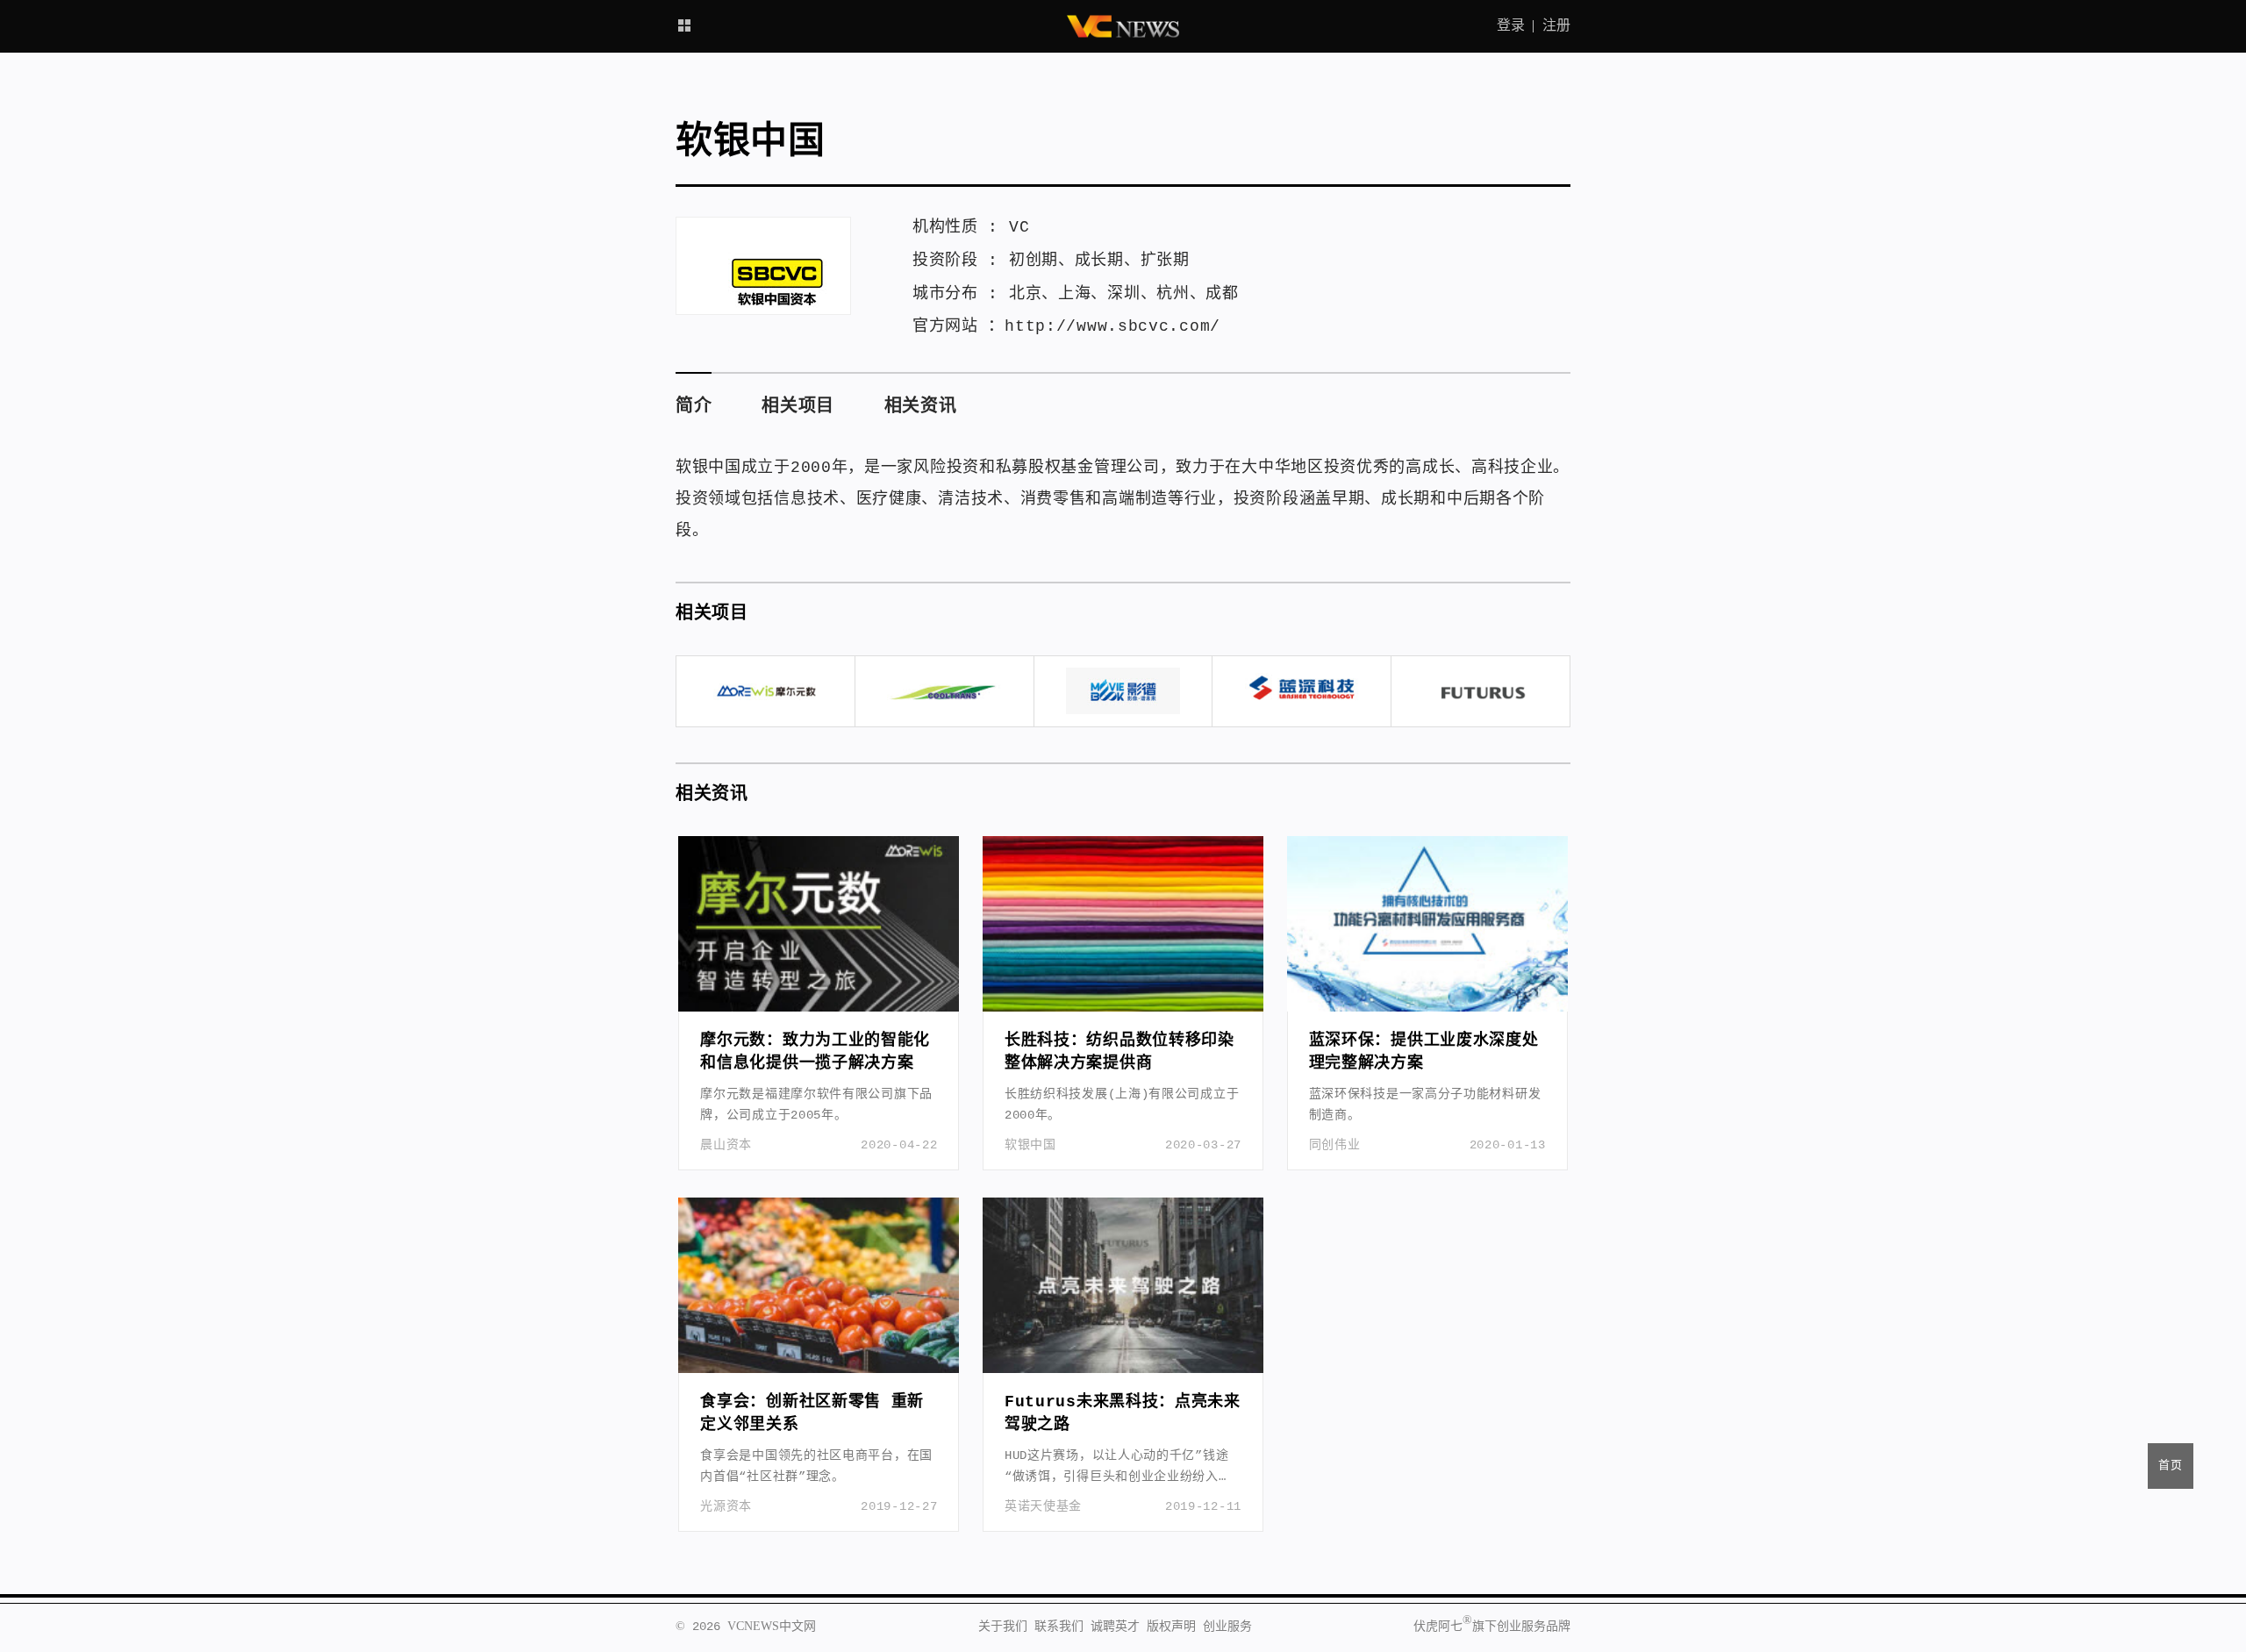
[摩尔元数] (765, 691)
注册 (1556, 26)
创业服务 (1227, 1627)
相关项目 (798, 407)
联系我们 (1059, 1627)
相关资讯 (921, 407)
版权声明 (1171, 1627)
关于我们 (1003, 1627)
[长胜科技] (944, 691)
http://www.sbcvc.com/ (1112, 326)
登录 (1511, 26)
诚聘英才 (1115, 1627)
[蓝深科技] (1302, 691)
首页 (2171, 1466)
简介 (694, 407)
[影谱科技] (1123, 691)
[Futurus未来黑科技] (1481, 691)
